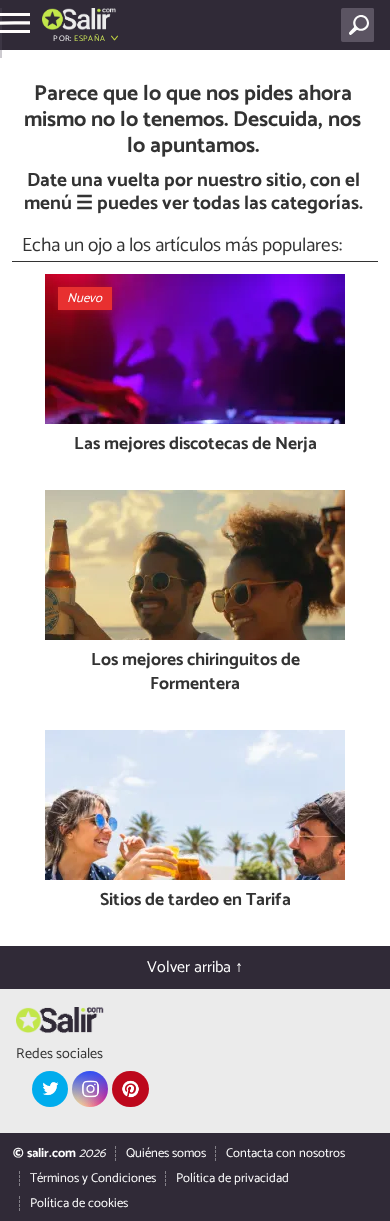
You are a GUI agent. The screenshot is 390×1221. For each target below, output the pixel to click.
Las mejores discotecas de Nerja (195, 445)
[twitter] (50, 1089)
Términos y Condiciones (93, 1178)
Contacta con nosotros (285, 1153)
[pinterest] (130, 1089)
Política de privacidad (232, 1178)
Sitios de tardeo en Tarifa (195, 901)
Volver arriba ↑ (195, 967)
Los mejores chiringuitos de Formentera (195, 673)
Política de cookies (79, 1203)
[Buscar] (361, 25)
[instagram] (90, 1089)
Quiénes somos (166, 1153)
